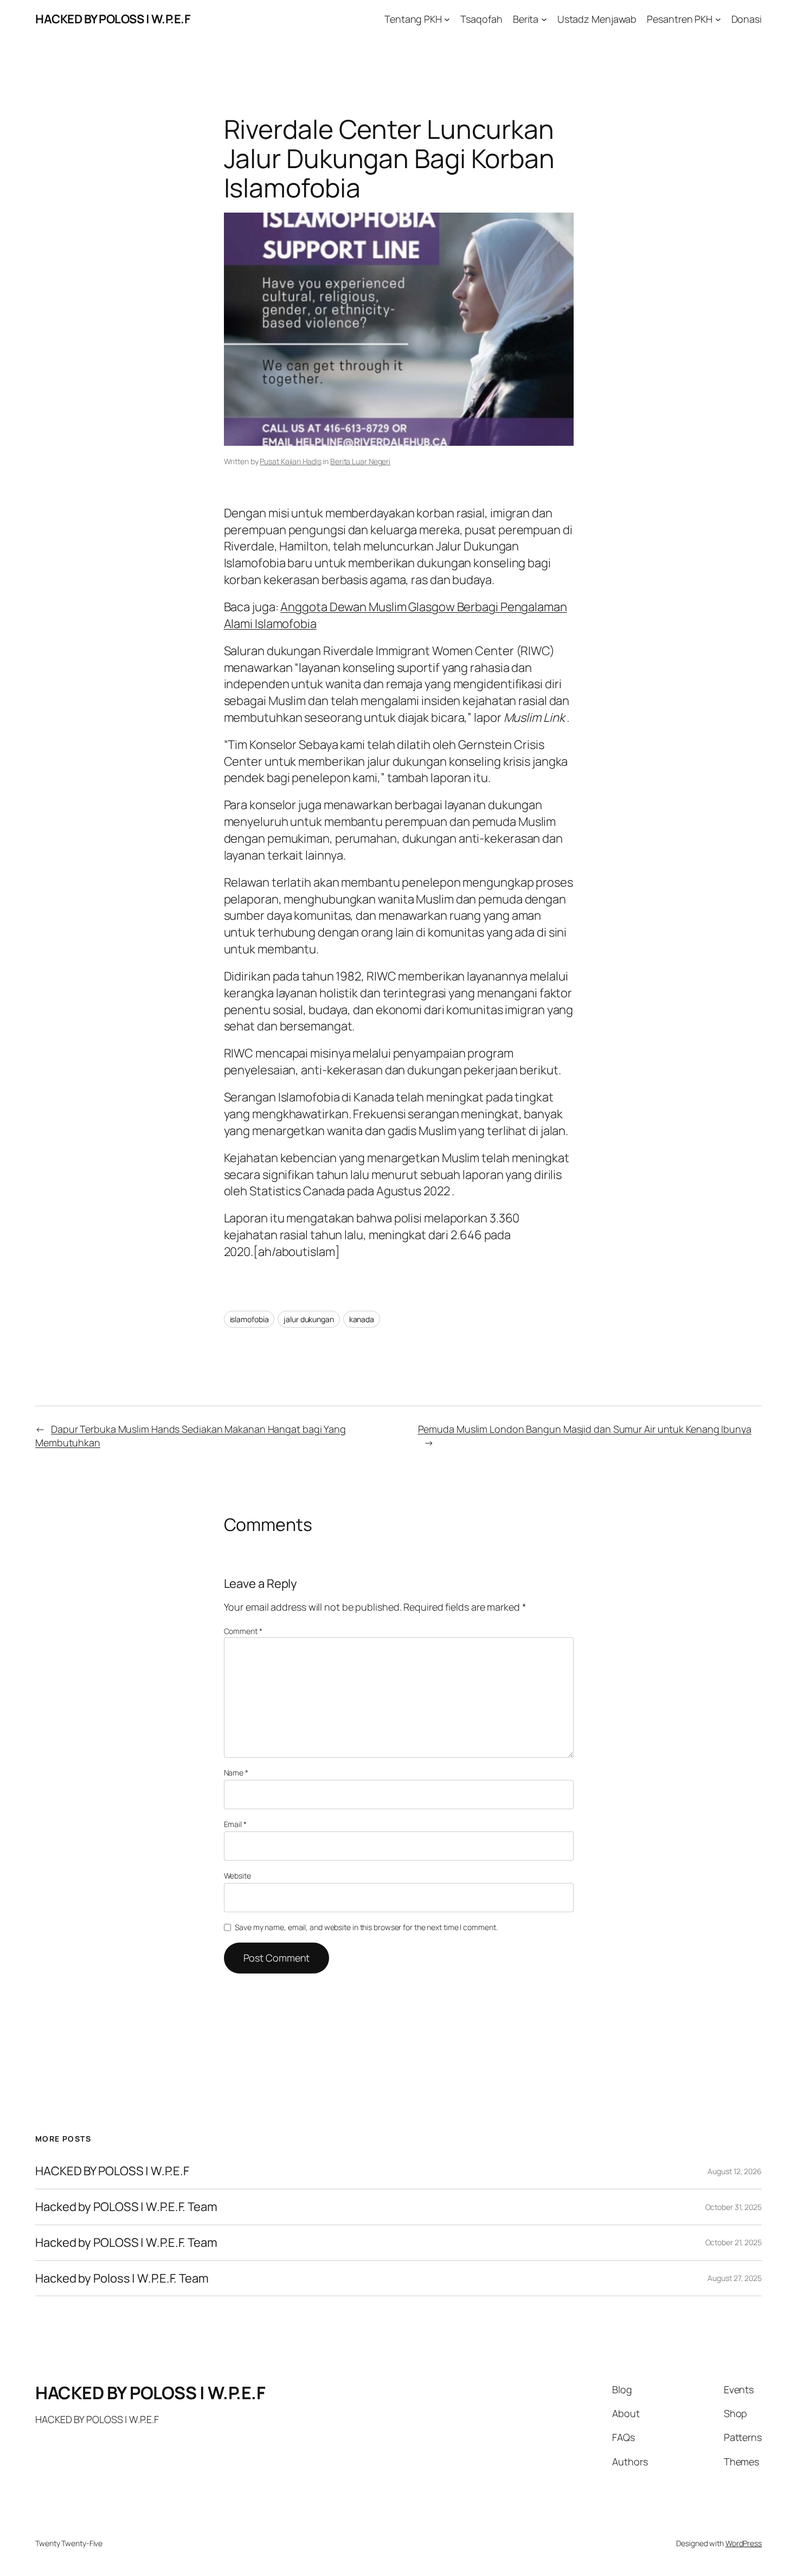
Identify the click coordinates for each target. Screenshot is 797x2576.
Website (237, 1876)
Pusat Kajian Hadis (290, 461)
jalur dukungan (309, 1319)
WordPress (744, 2543)
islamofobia (249, 1319)
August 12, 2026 (735, 2171)
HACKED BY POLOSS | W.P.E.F (113, 19)
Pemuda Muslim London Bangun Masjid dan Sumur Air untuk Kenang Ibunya (585, 1429)
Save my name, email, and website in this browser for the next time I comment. (366, 1927)
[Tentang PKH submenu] (447, 19)
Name (236, 1773)
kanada (362, 1319)
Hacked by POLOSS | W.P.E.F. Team (126, 2207)
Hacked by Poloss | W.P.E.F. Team (122, 2279)
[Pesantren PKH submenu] (718, 19)
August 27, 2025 (735, 2278)
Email (235, 1824)
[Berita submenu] (544, 19)
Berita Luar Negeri (360, 461)
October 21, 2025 (734, 2242)
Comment (243, 1631)
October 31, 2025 (734, 2207)
